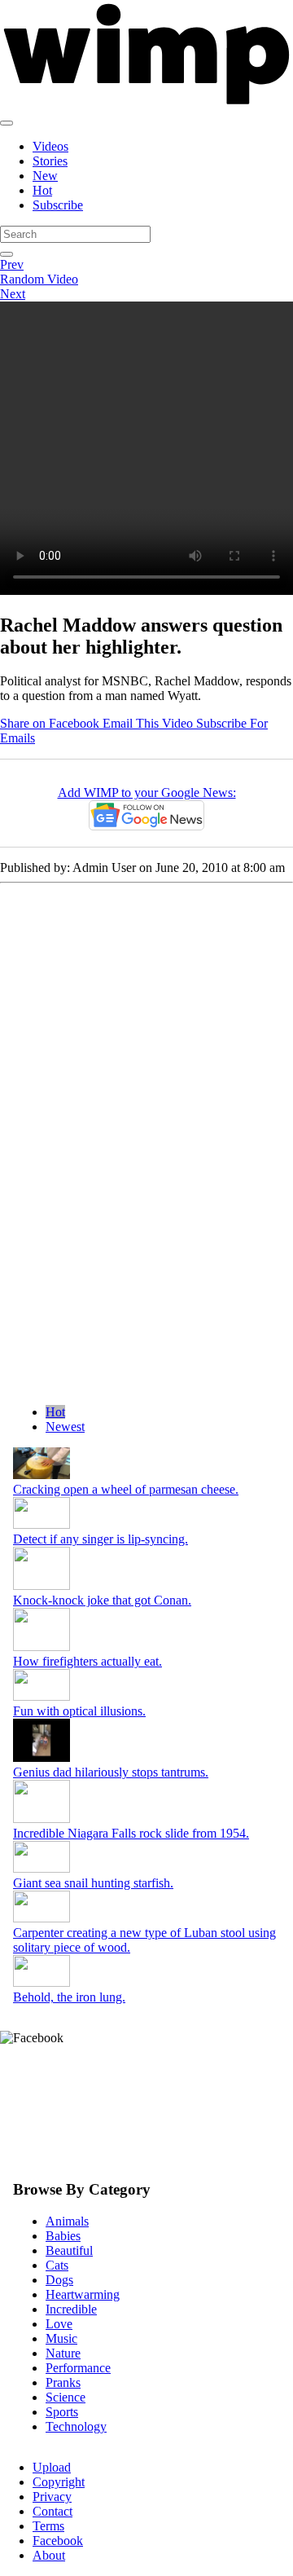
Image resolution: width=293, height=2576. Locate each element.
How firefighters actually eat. (87, 1661)
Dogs (59, 2280)
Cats (57, 2265)
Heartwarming (83, 2294)
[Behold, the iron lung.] (42, 1982)
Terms (48, 2526)
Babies (63, 2236)
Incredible (71, 2309)
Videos (50, 146)
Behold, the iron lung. (69, 1997)
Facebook (58, 2541)
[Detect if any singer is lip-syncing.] (42, 1524)
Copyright (59, 2482)
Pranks (63, 2382)
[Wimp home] (146, 104)
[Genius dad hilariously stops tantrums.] (42, 1757)
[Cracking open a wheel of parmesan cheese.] (42, 1475)
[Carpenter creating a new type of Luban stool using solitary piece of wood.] (42, 1918)
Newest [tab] (65, 1427)
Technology (76, 2426)
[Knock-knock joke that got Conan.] (42, 1585)
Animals (67, 2221)
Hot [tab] (55, 1412)
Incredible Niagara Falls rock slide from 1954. (131, 1833)
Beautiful (69, 2250)
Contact (52, 2511)
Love (59, 2324)
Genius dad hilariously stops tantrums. (111, 1772)
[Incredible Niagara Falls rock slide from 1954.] (42, 1819)
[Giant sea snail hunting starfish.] (42, 1868)
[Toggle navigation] (7, 123)
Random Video (39, 279)
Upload (52, 2467)
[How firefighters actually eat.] (42, 1647)
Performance (78, 2368)
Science (66, 2397)
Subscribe (58, 205)
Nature (63, 2353)
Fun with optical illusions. (79, 1711)
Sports (62, 2412)
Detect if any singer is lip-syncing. (101, 1539)
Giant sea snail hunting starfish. (93, 1883)
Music (61, 2338)
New (45, 176)
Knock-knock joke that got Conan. (102, 1600)
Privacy (52, 2497)
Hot (42, 190)
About (49, 2555)
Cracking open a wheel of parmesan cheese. (126, 1489)
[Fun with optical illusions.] (42, 1696)
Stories (50, 161)
